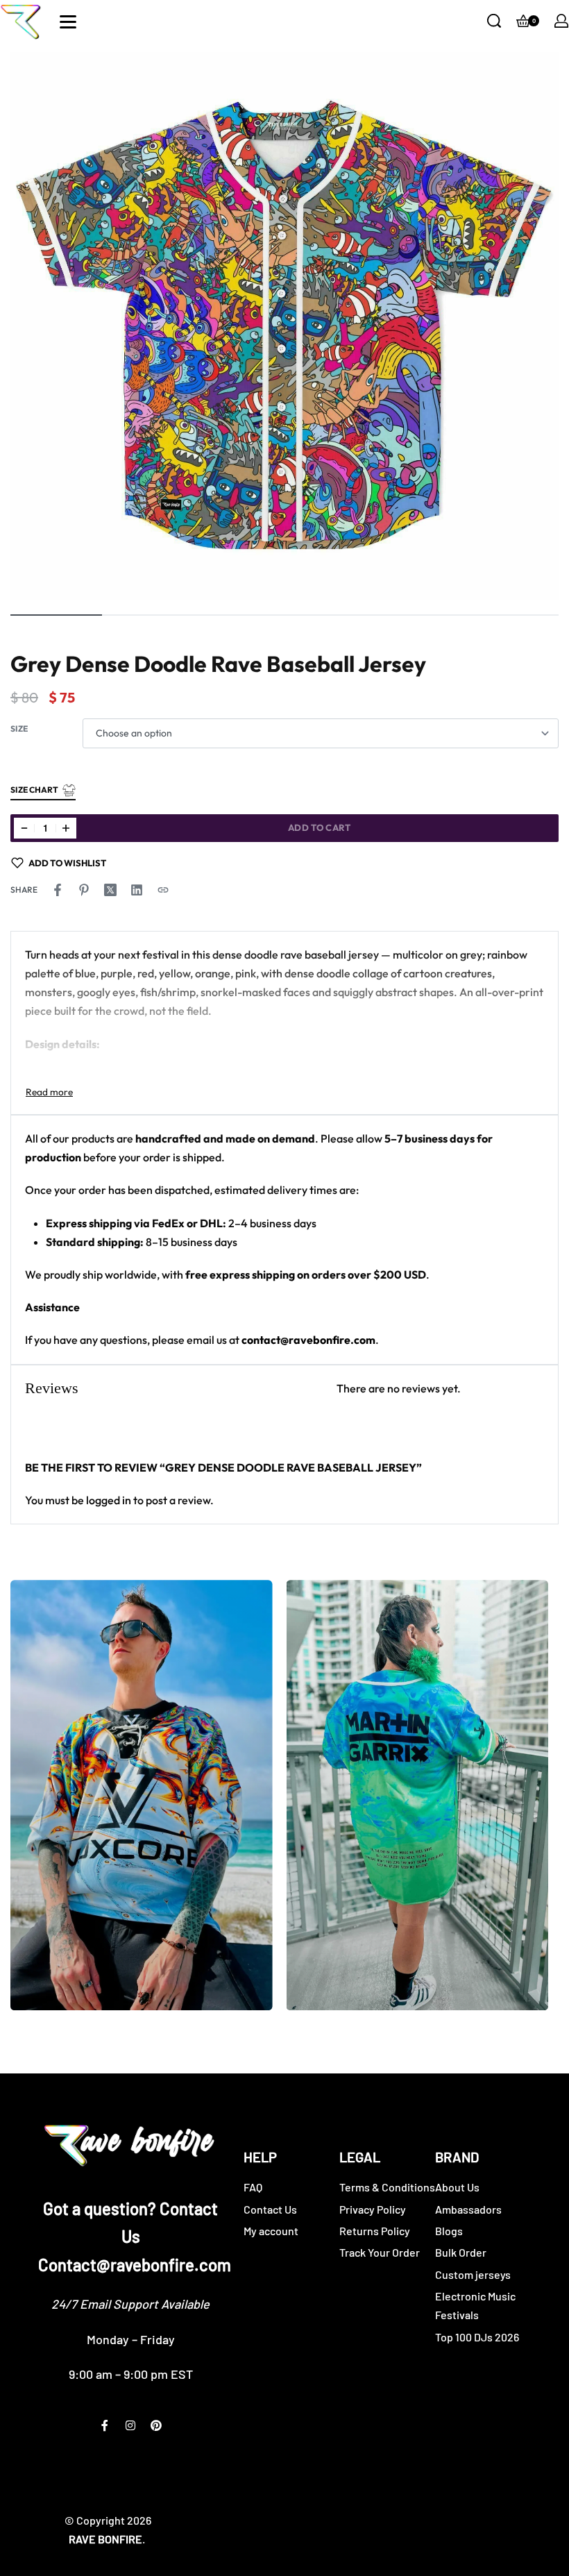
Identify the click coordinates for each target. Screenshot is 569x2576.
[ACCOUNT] (561, 21)
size (19, 729)
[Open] (68, 22)
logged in (109, 1500)
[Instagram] (130, 2425)
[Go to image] (56, 615)
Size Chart (34, 790)
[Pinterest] (156, 2425)
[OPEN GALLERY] (284, 326)
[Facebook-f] (105, 2425)
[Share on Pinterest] (84, 890)
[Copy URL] (163, 890)
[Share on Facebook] (58, 890)
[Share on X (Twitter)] (110, 890)
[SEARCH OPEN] (494, 21)
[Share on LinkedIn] (137, 890)
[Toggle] (49, 1092)
